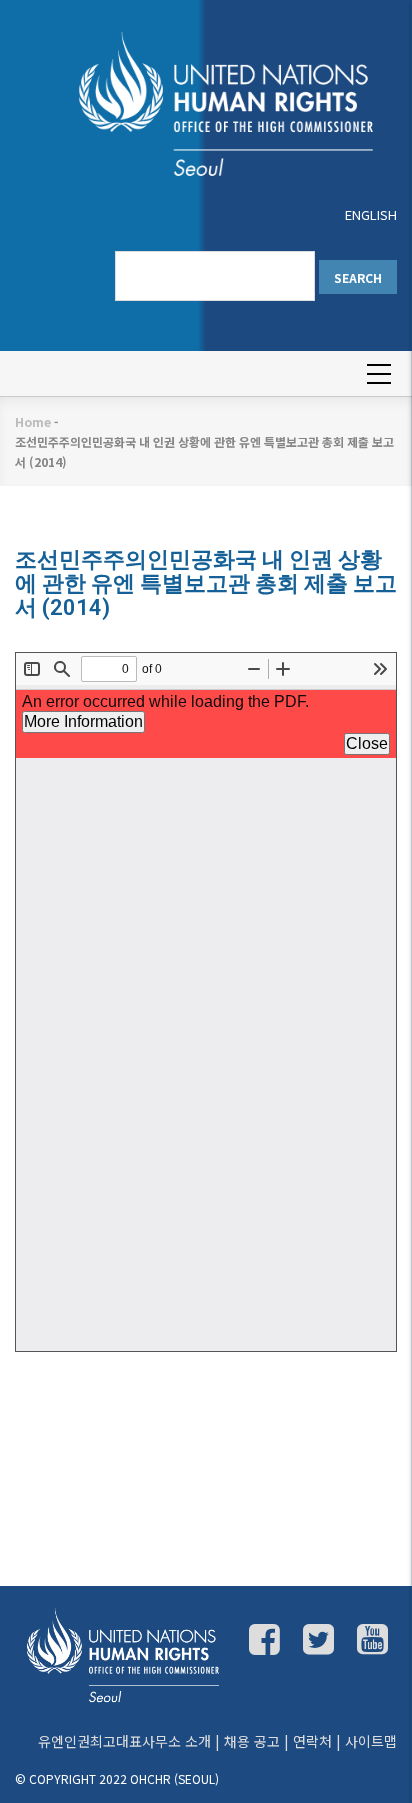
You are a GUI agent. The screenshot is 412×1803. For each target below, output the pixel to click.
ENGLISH (371, 214)
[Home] (206, 102)
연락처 (312, 1741)
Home (33, 421)
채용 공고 (252, 1741)
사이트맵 (371, 1741)
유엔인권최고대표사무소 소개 (124, 1741)
